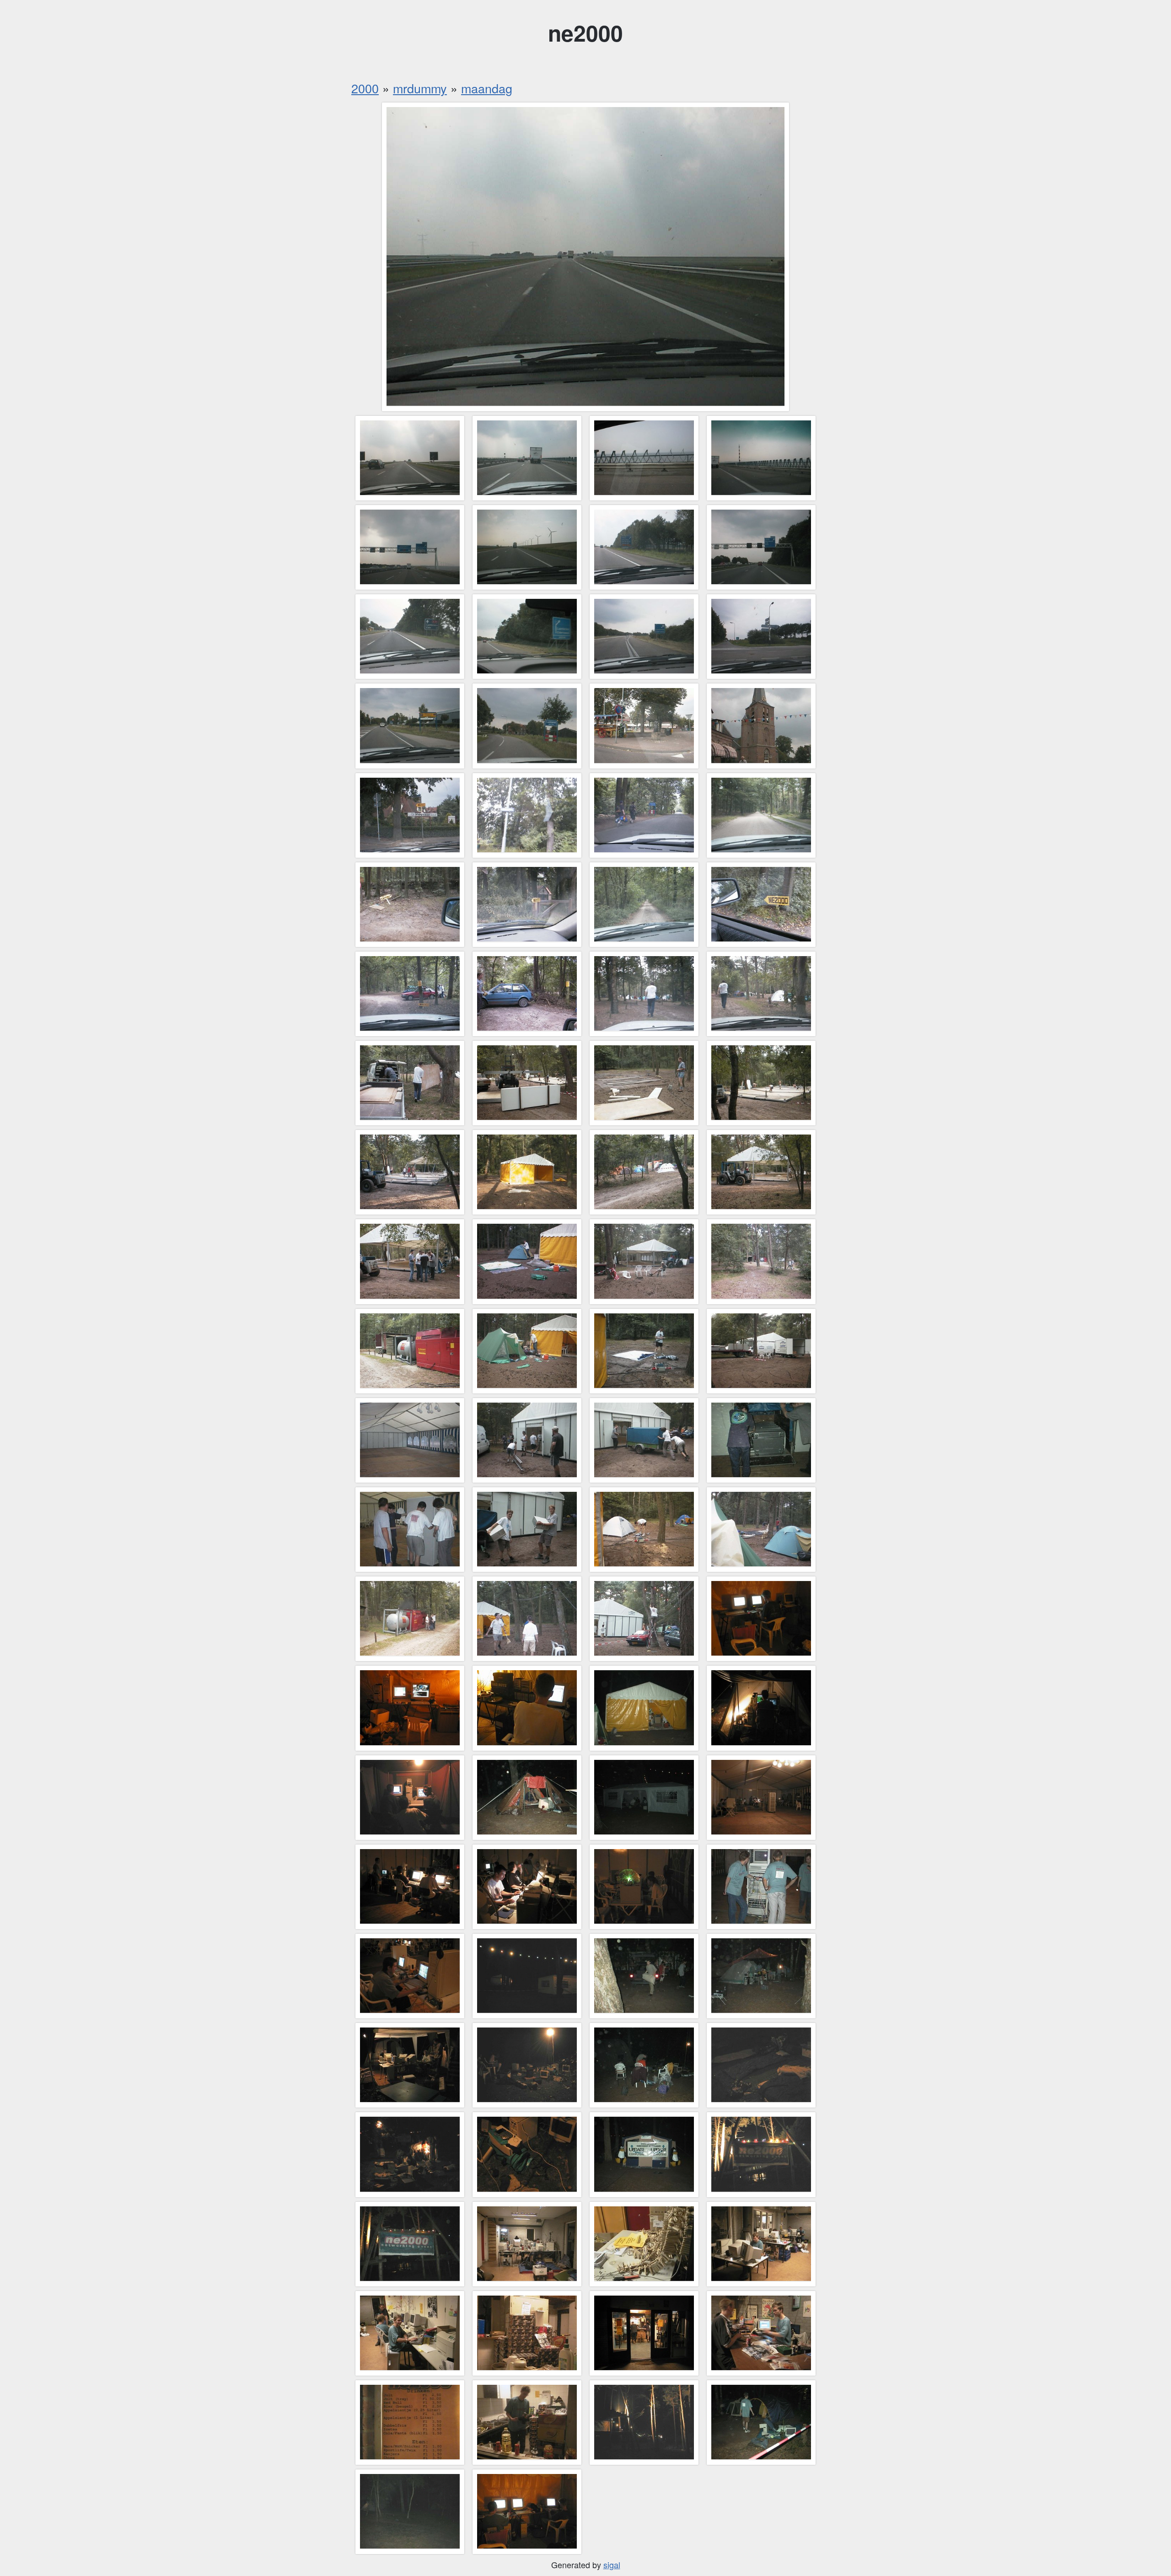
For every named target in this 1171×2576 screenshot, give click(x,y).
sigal (612, 2565)
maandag (487, 88)
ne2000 (585, 33)
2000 (365, 88)
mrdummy (420, 88)
